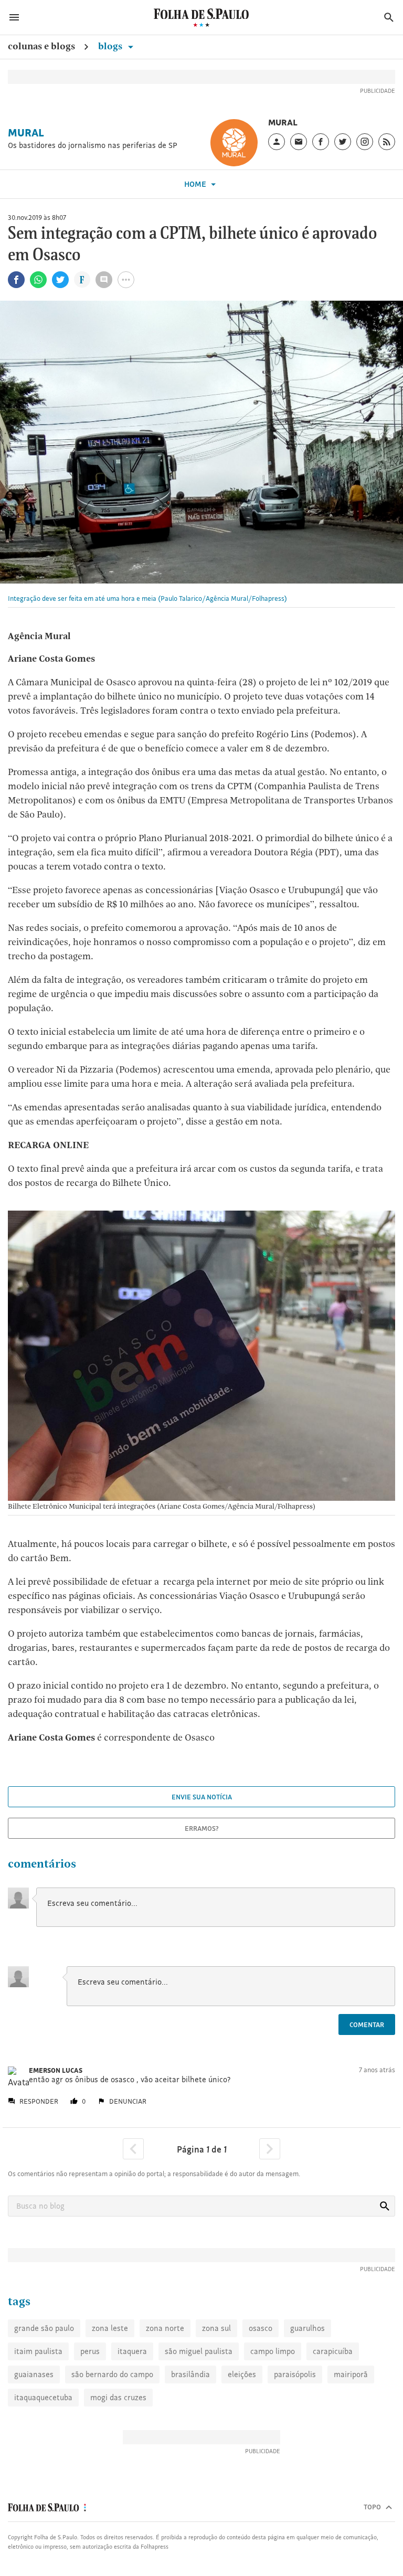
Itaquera (132, 2351)
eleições (242, 2374)
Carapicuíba (333, 2351)
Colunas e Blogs (41, 46)
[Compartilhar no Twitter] (60, 280)
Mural (26, 133)
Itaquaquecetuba (43, 2397)
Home (196, 184)
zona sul (216, 2328)
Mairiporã (351, 2374)
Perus (90, 2351)
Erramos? (202, 1828)
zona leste (110, 2328)
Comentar (367, 2024)
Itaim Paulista (38, 2351)
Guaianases (34, 2374)
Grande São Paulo (44, 2328)
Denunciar (128, 2101)
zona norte (165, 2328)
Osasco (261, 2328)
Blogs (111, 46)
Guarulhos (307, 2328)
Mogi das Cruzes (118, 2397)
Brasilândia (190, 2374)
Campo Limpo (273, 2351)
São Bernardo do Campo (112, 2374)
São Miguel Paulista (199, 2351)
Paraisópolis (295, 2374)
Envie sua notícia (202, 1797)
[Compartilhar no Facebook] (16, 280)
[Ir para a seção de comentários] (104, 280)
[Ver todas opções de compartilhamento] (82, 281)
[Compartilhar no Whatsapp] (38, 280)
